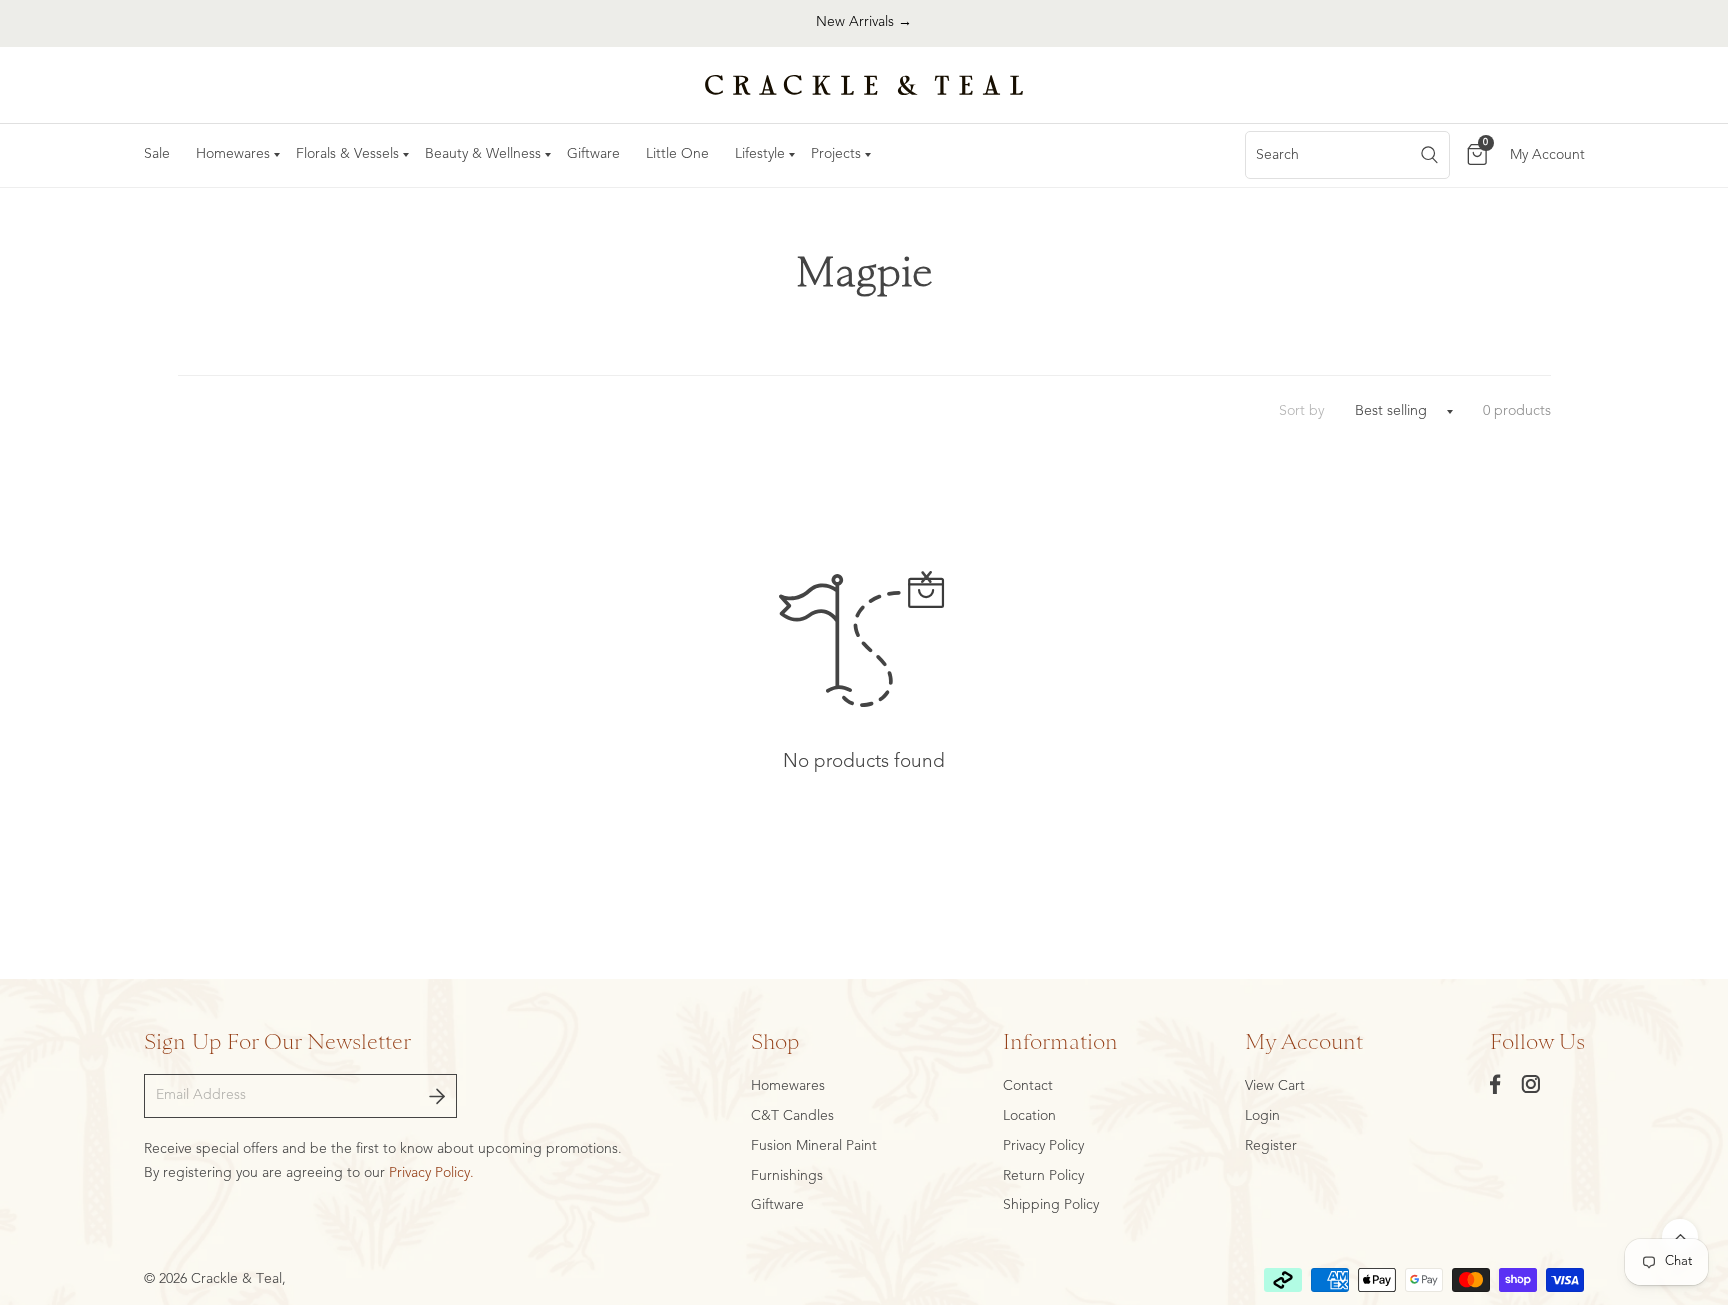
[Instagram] (1531, 1084)
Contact (1028, 1086)
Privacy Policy (1043, 1146)
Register (1271, 1146)
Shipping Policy (1051, 1205)
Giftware (593, 154)
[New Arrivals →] (864, 23)
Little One (677, 154)
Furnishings (787, 1176)
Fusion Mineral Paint (814, 1146)
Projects (836, 154)
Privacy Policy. (431, 1173)
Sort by (1302, 411)
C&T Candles (792, 1116)
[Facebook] (1495, 1084)
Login (1262, 1116)
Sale (157, 154)
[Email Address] (437, 1096)
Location (1029, 1116)
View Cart (1275, 1086)
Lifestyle (760, 154)
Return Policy (1043, 1176)
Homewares (233, 154)
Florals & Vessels (347, 154)
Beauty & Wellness (483, 154)
